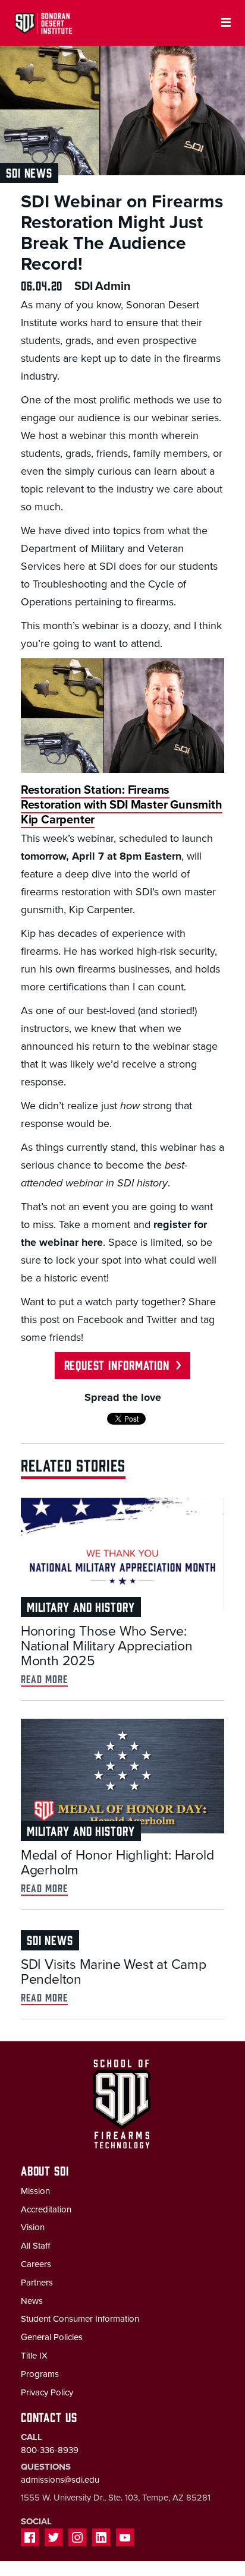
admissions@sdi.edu (60, 2480)
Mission (35, 2191)
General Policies (52, 2337)
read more (44, 1679)
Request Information (117, 1364)
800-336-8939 (50, 2450)
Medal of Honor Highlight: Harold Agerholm (117, 1863)
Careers (36, 2264)
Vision (33, 2227)
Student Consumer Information (80, 2319)
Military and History (81, 1606)
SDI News (29, 172)
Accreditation (46, 2209)
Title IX (34, 2356)
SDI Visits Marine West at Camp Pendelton (114, 1972)
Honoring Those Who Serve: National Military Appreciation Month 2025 (107, 1646)
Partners (37, 2283)
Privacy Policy (47, 2392)
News (32, 2301)
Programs (40, 2374)
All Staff (35, 2246)
